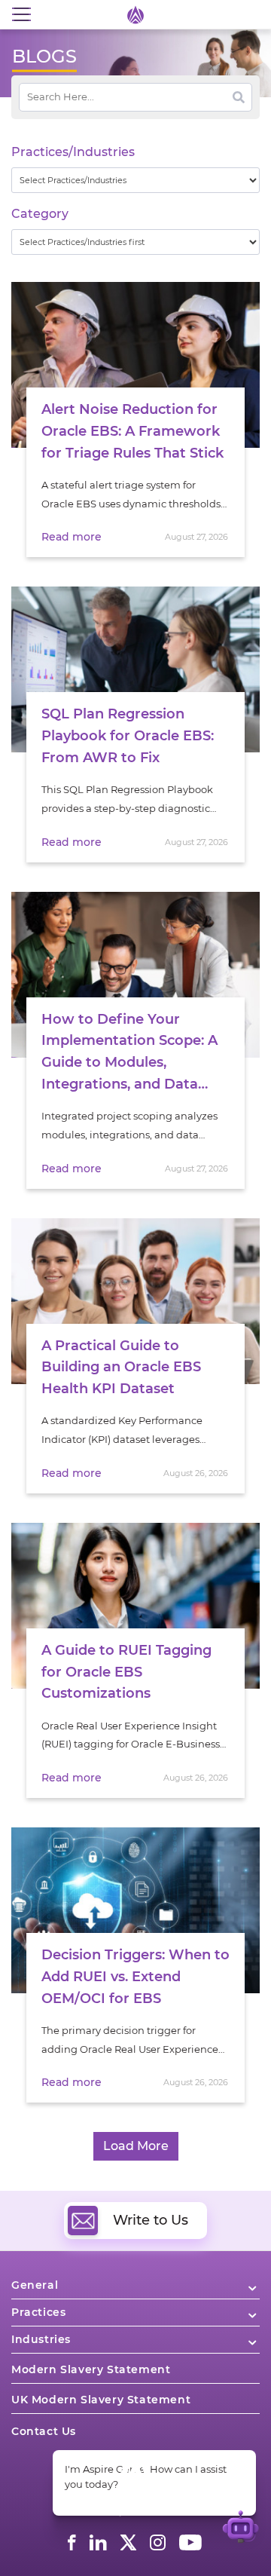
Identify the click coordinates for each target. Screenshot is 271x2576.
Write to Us (151, 2220)
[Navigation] (21, 15)
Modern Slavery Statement (91, 2369)
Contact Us (44, 2431)
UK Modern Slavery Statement (101, 2400)
